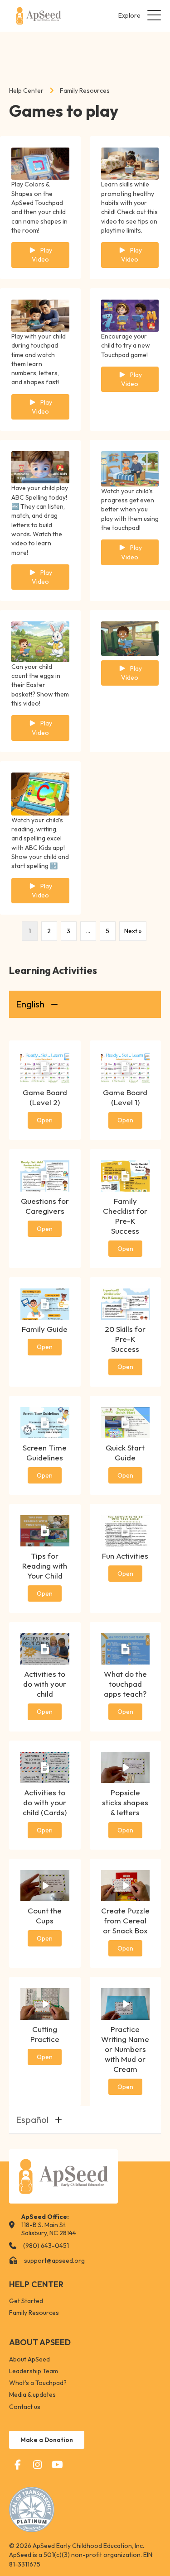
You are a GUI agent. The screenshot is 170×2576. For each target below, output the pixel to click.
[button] (137, 16)
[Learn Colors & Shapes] (40, 163)
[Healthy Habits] (130, 163)
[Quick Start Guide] (126, 1422)
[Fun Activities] (126, 1530)
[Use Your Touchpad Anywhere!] (130, 638)
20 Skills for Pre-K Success (125, 1339)
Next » (133, 931)
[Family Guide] (45, 1303)
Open (45, 1120)
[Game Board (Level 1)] (126, 1067)
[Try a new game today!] (130, 315)
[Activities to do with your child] (45, 1648)
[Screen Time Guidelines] (45, 1422)
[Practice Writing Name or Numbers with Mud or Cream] (126, 2003)
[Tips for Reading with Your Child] (45, 1530)
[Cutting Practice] (45, 2003)
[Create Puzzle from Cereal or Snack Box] (126, 1885)
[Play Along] (40, 315)
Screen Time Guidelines (45, 1453)
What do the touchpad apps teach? (125, 1684)
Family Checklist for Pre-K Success (125, 1216)
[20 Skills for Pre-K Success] (126, 1303)
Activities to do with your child (45, 1684)
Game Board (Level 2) (45, 1097)
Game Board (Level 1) (125, 1097)
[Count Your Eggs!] (40, 641)
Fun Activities (125, 1556)
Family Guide (45, 1329)
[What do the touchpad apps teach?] (126, 1648)
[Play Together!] (130, 468)
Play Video (42, 255)
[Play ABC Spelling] (40, 467)
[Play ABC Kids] (40, 793)
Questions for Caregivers (45, 1206)
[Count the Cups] (45, 1885)
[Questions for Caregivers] (45, 1175)
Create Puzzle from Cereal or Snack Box (125, 1920)
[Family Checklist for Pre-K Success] (126, 1175)
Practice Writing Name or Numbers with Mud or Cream (125, 2049)
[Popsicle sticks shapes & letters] (126, 1767)
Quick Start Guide (125, 1453)
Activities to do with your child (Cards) (45, 1802)
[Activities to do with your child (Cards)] (45, 1767)
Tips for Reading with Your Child (45, 1566)
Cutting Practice (45, 2034)
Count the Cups (45, 1915)
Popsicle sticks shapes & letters (125, 1802)
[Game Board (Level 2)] (45, 1067)
